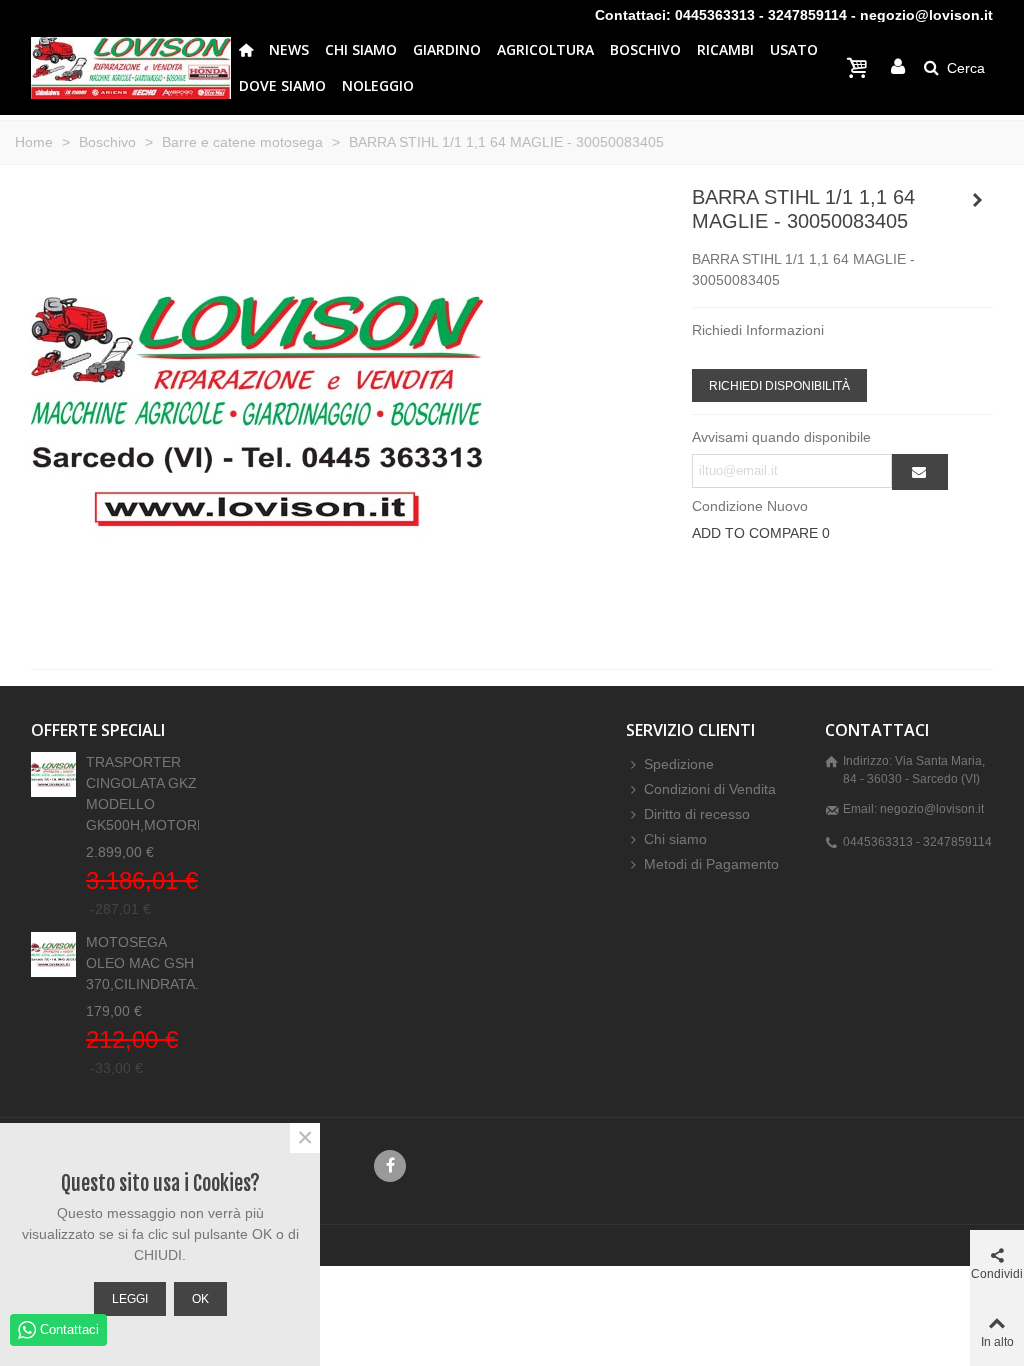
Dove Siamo (282, 85)
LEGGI (130, 1299)
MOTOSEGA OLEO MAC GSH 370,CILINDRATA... (142, 963)
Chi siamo (675, 839)
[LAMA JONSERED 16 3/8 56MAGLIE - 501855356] (978, 200)
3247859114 (807, 15)
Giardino (447, 49)
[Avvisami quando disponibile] (920, 472)
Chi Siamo (361, 49)
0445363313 (715, 15)
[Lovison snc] (131, 67)
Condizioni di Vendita (710, 789)
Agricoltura (545, 49)
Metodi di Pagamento (711, 864)
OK (200, 1299)
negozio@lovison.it (926, 15)
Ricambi (725, 49)
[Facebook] (390, 1166)
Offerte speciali (98, 730)
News (289, 49)
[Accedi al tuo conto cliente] (898, 67)
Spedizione (679, 764)
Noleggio (378, 85)
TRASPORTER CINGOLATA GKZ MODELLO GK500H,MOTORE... (142, 793)
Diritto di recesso (697, 814)
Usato (794, 49)
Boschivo (645, 49)
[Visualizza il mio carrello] (859, 68)
